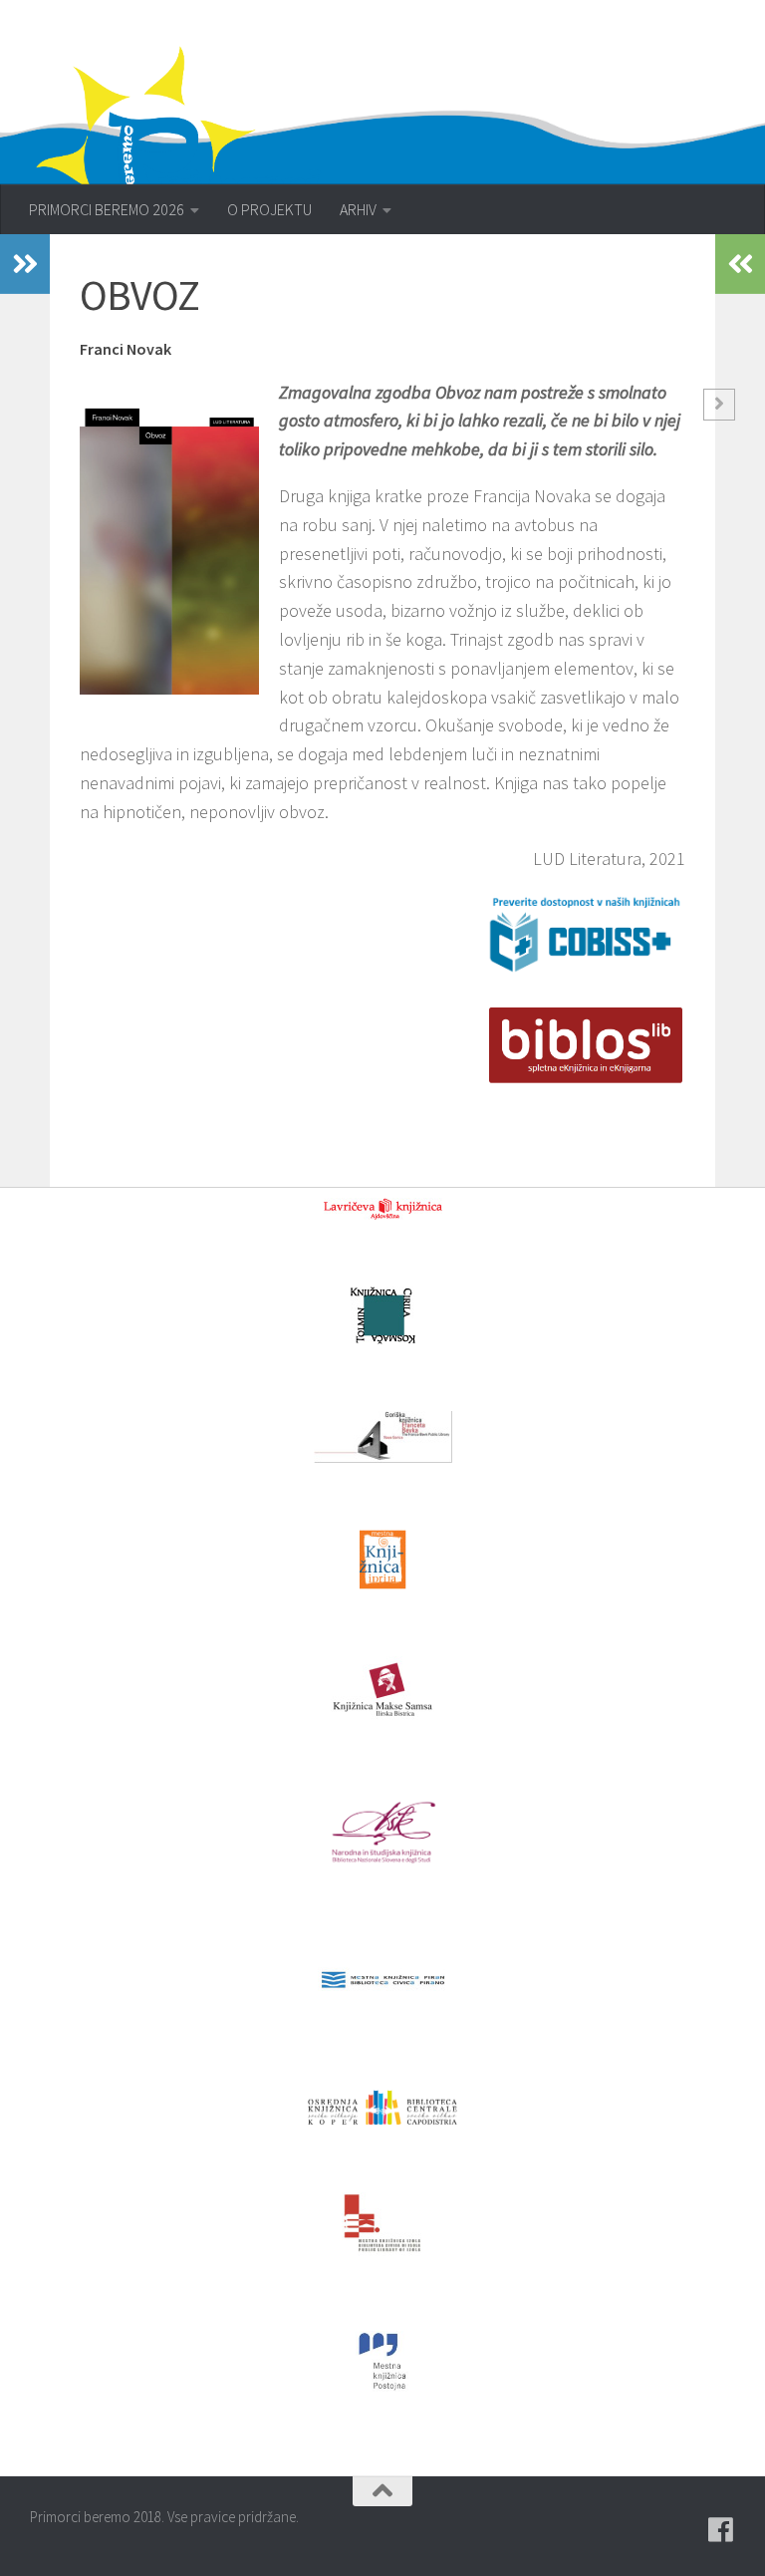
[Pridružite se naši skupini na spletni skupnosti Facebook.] (721, 2530)
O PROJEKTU (269, 209)
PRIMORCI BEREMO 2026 (107, 209)
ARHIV (358, 209)
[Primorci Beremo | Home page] (192, 154)
